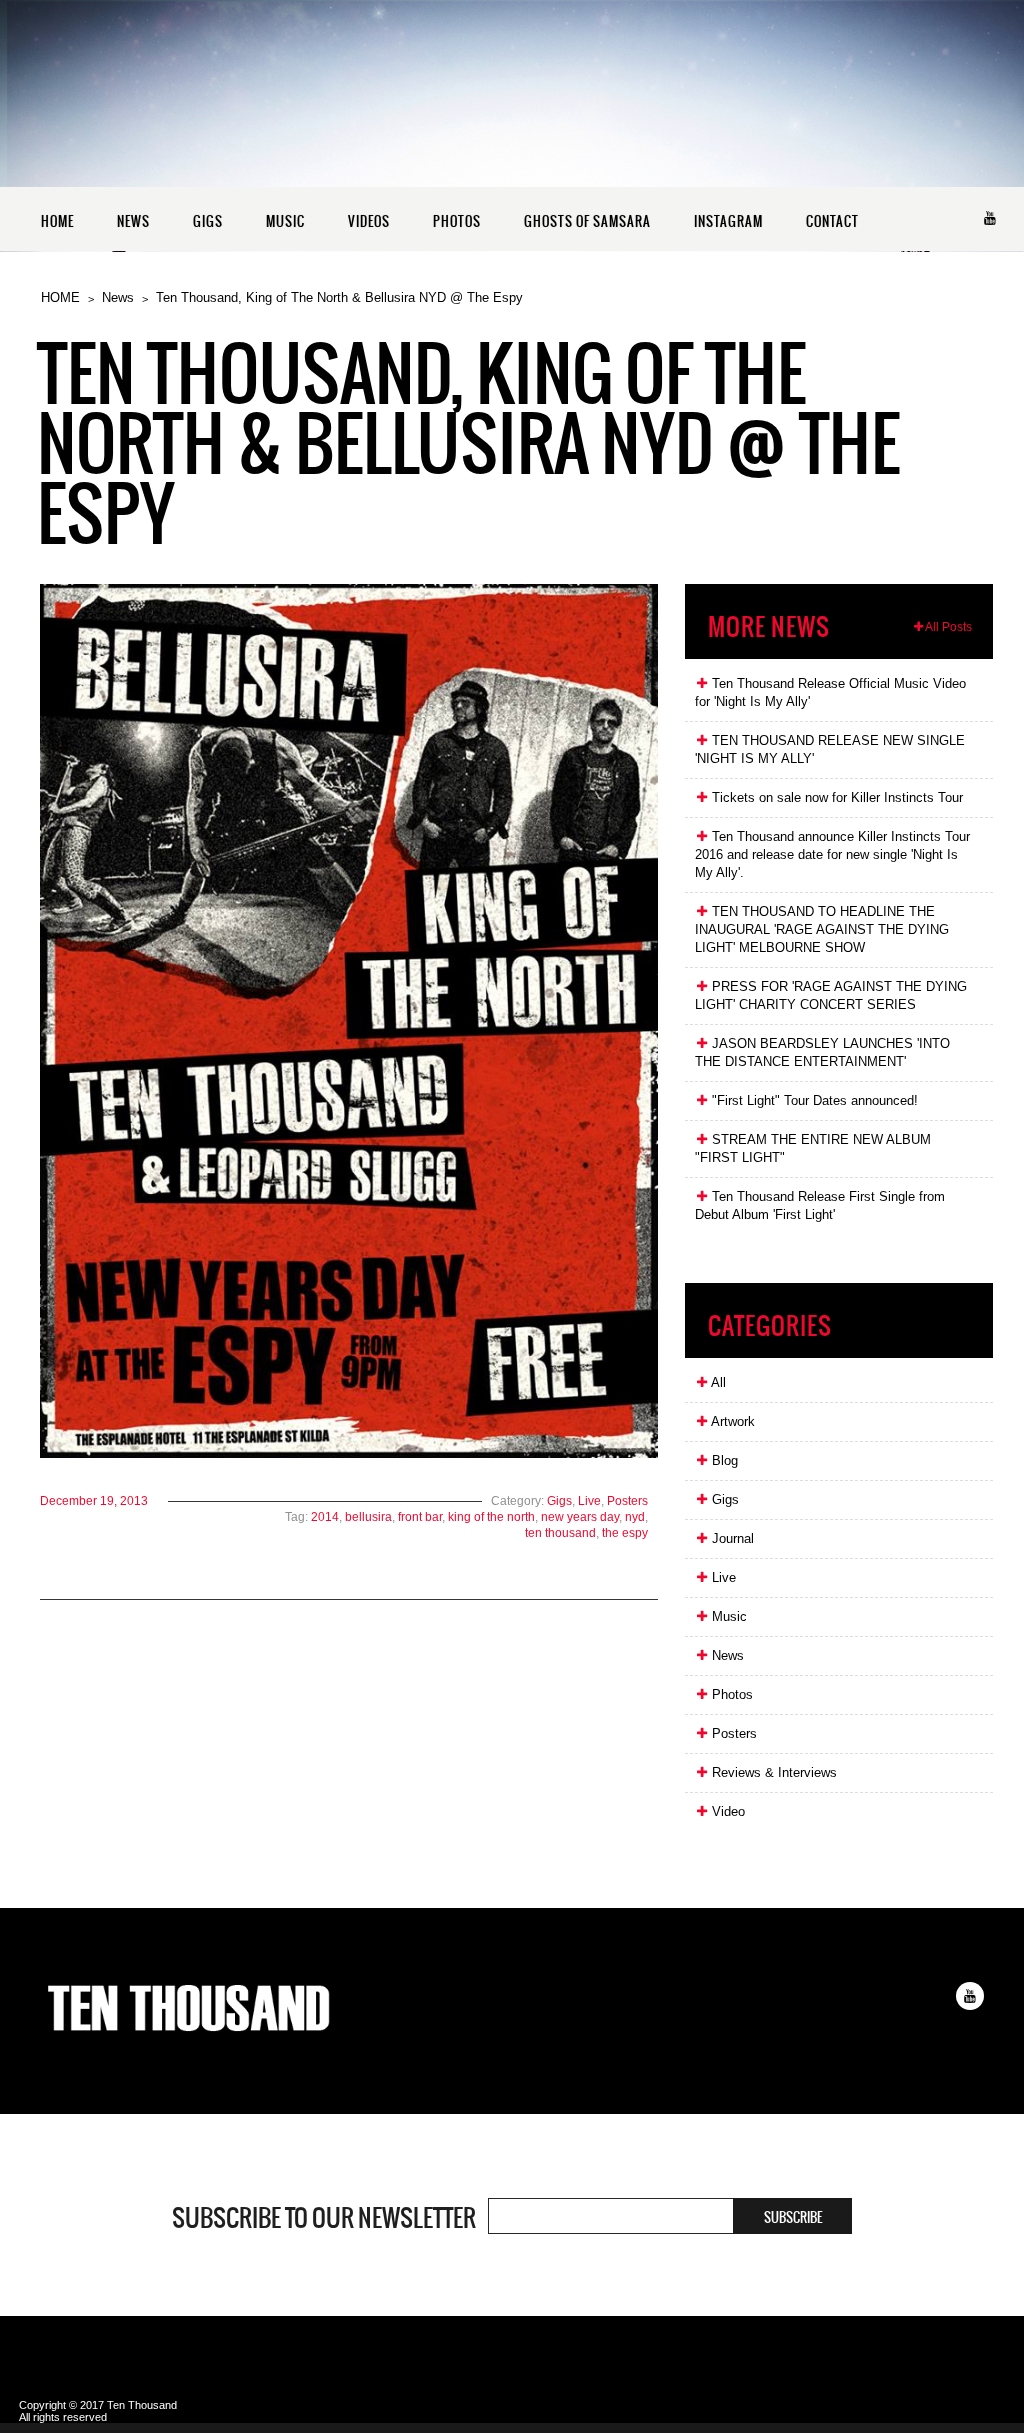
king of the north (491, 1517)
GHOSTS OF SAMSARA (587, 221)
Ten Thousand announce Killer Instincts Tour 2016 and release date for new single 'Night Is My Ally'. (832, 854)
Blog (723, 1460)
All (717, 1382)
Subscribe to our (324, 2218)
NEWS (133, 221)
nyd (635, 1517)
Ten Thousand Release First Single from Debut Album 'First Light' (820, 1205)
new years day (580, 1517)
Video (726, 1811)
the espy (625, 1533)
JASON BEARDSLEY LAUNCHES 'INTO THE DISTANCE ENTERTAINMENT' (822, 1052)
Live (589, 1501)
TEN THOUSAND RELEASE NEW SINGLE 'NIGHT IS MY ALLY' (830, 749)
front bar (420, 1517)
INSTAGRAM (728, 221)
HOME (57, 221)
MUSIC (285, 221)
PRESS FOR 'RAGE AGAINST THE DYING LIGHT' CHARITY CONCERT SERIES (831, 995)
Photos (730, 1694)
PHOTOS (457, 221)
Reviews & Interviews (772, 1772)
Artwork (731, 1421)
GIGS (208, 221)
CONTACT (832, 221)
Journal (731, 1538)
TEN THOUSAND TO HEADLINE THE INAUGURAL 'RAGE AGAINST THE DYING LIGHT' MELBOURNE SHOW (822, 929)
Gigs (559, 1501)
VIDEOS (369, 221)
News (118, 297)
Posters (627, 1501)
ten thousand (560, 1533)
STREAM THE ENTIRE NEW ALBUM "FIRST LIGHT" (813, 1148)
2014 (325, 1517)
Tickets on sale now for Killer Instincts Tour (835, 797)
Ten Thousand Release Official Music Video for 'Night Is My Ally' (830, 692)
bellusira (368, 1517)
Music (727, 1616)
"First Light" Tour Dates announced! (813, 1100)
